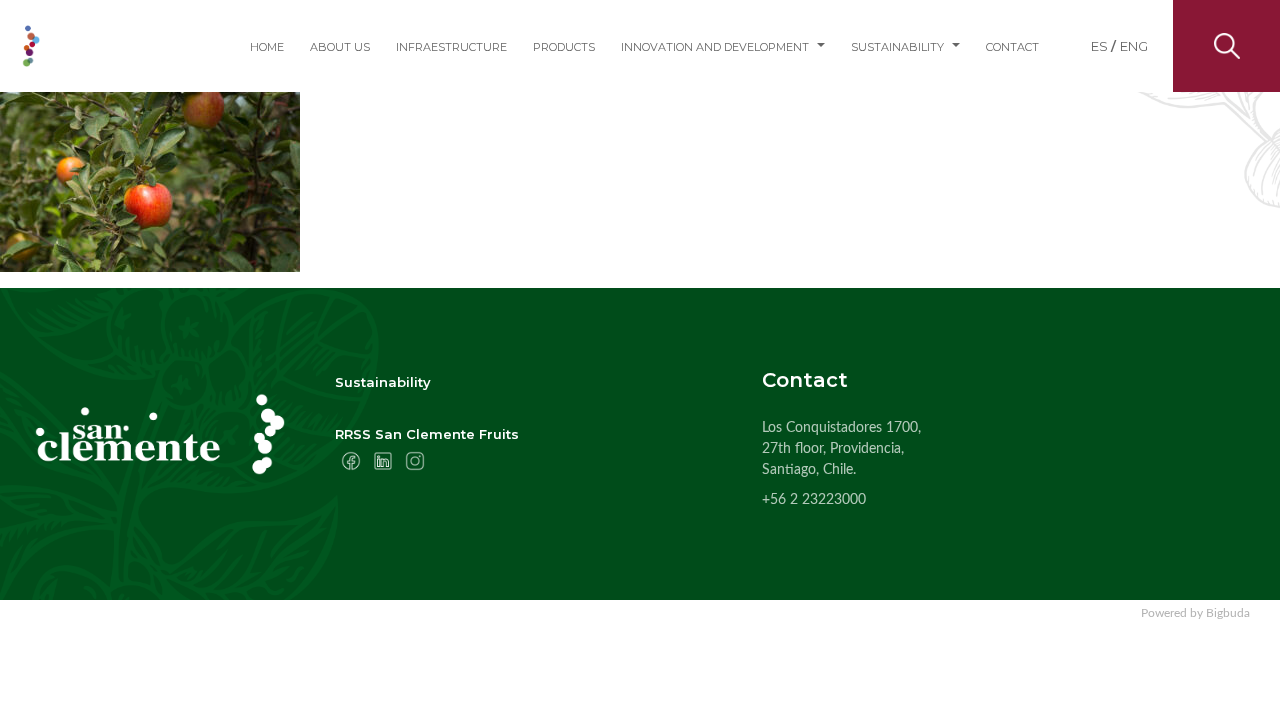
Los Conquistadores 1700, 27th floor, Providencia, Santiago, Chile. (841, 449)
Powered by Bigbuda (1195, 613)
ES (1099, 46)
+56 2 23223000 (814, 500)
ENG (1134, 46)
